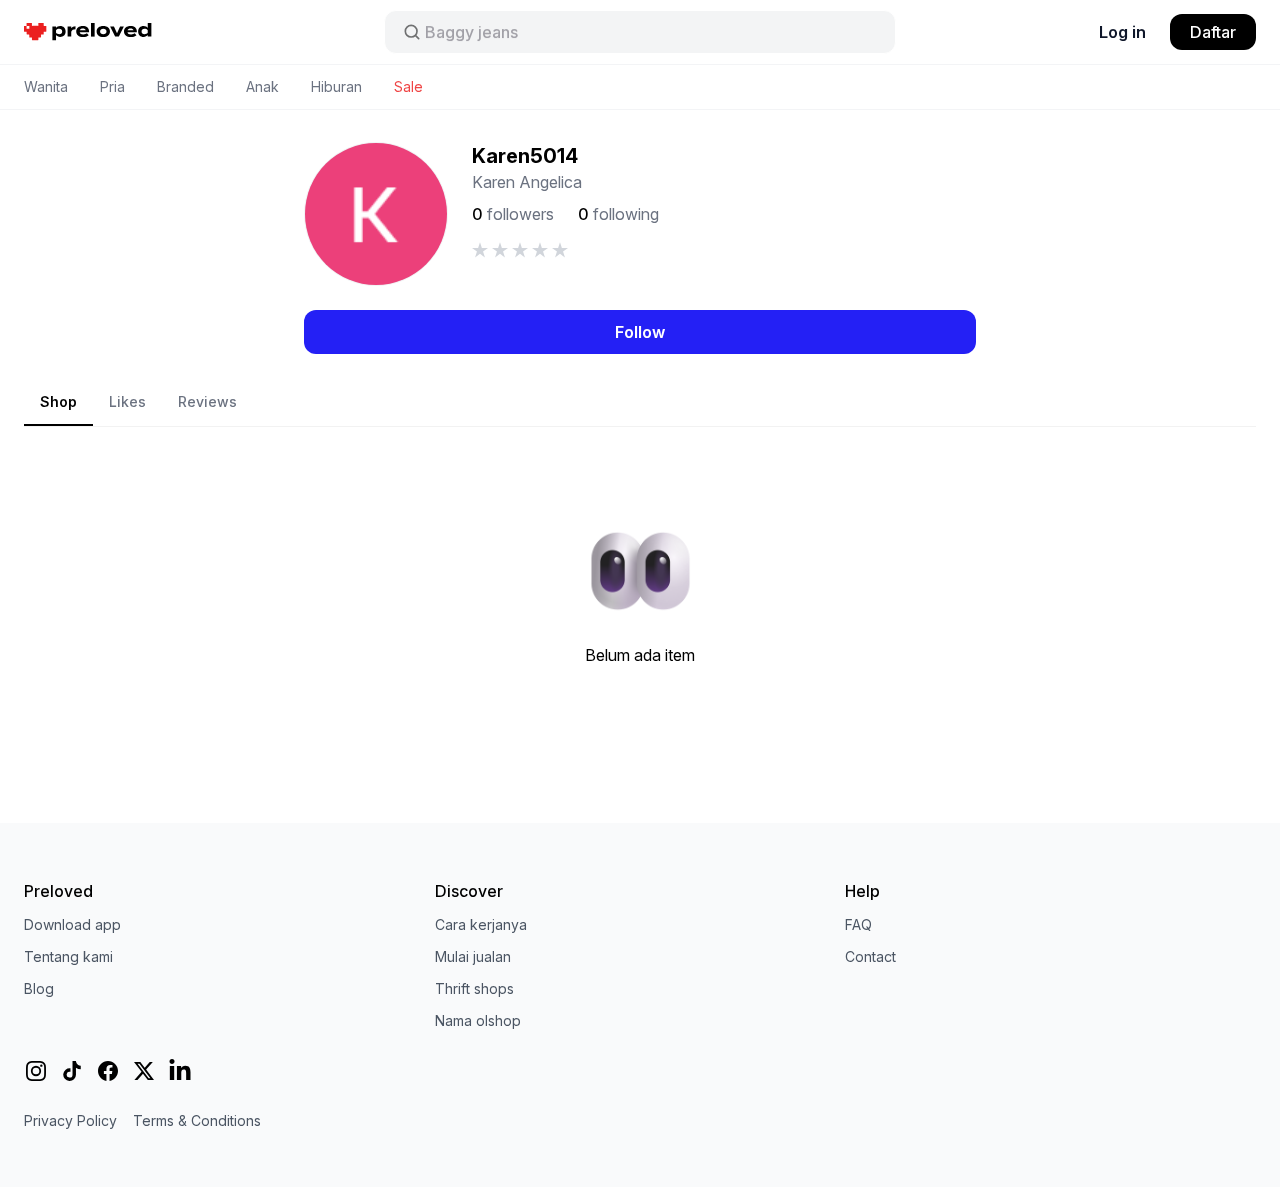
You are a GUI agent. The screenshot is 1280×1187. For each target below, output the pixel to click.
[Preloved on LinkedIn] (180, 1071)
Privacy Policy (70, 1120)
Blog (39, 988)
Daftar (1213, 32)
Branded (185, 86)
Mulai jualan (473, 956)
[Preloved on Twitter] (144, 1071)
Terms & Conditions (197, 1120)
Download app (72, 924)
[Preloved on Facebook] (108, 1071)
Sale (408, 86)
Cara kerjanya (481, 924)
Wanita (46, 86)
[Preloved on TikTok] (72, 1071)
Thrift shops (474, 988)
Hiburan (336, 86)
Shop (58, 401)
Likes (127, 401)
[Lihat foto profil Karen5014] (376, 214)
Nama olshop (478, 1020)
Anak (262, 86)
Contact (870, 956)
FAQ (858, 924)
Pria (112, 86)
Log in (1122, 32)
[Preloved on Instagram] (36, 1071)
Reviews (207, 401)
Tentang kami (68, 956)
